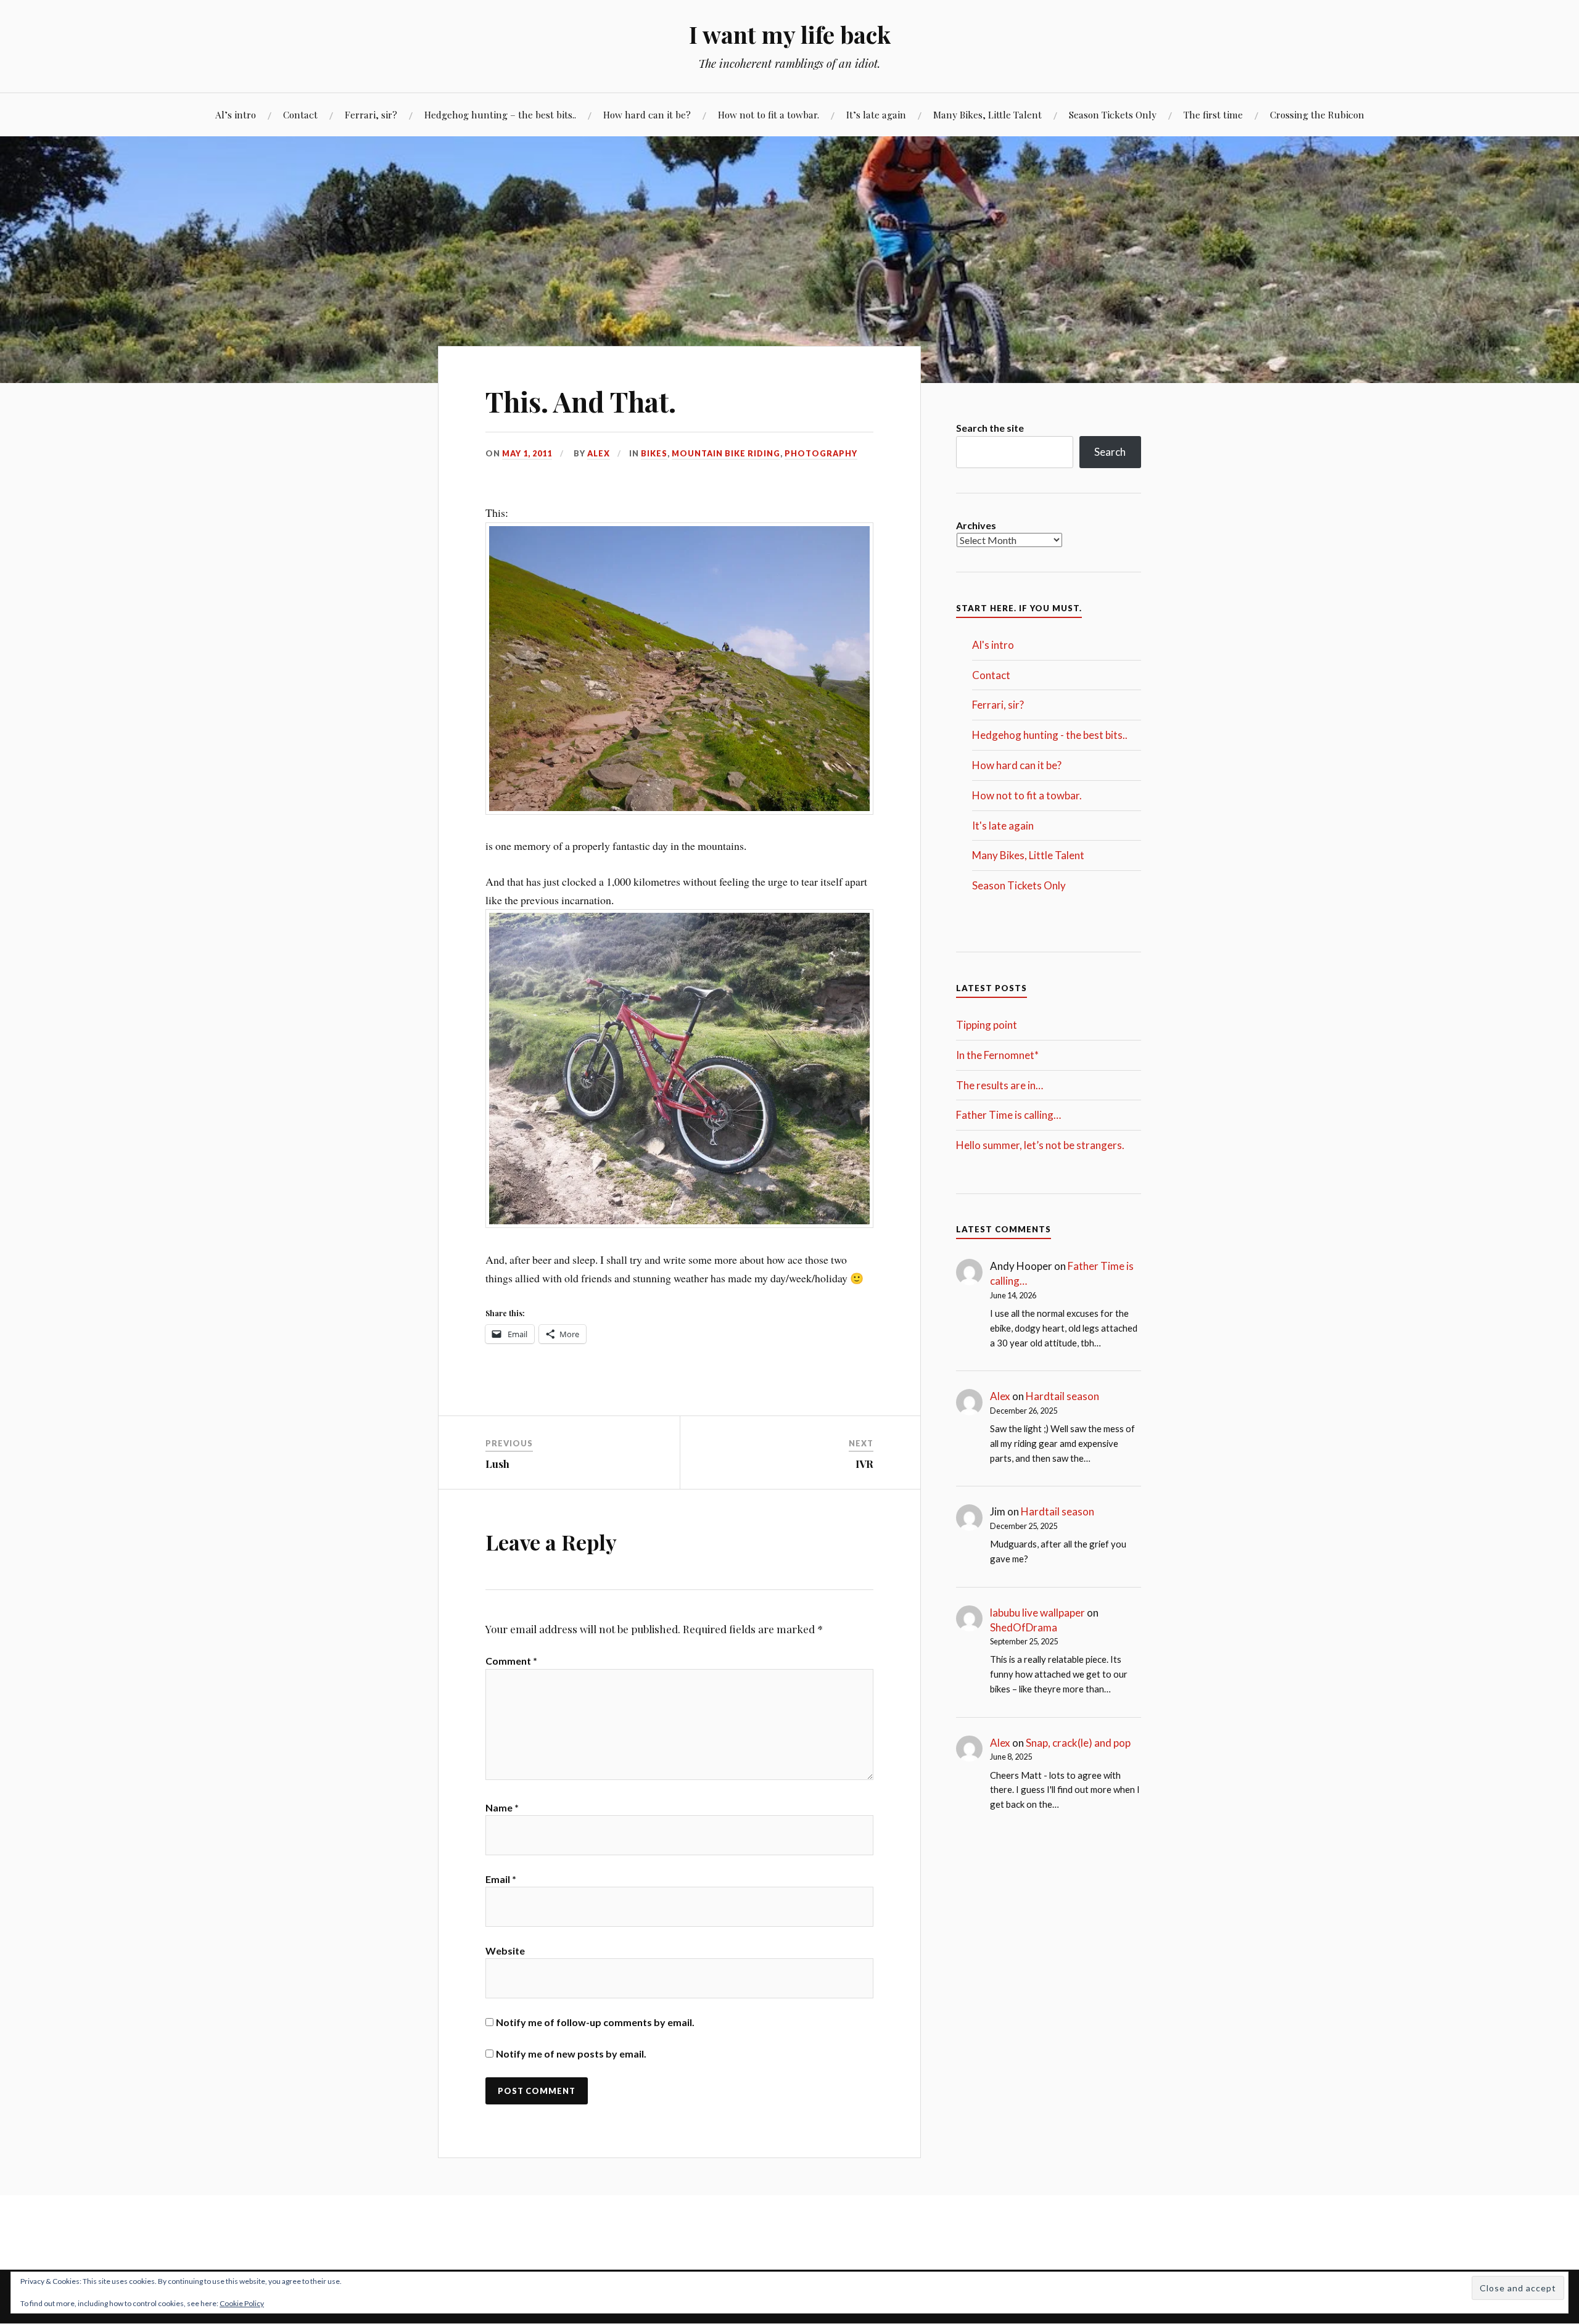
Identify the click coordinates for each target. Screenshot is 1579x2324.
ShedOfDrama (1024, 1627)
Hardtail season (1062, 1396)
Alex (599, 453)
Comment (511, 1661)
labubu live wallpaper (1037, 1613)
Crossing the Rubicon (1317, 114)
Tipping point (987, 1025)
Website (505, 1951)
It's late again (1003, 826)
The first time (1213, 114)
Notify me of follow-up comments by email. (595, 2022)
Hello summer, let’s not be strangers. (1040, 1145)
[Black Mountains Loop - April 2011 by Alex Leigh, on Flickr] (679, 810)
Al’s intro (236, 114)
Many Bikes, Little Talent (987, 114)
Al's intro (993, 645)
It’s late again (876, 114)
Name (502, 1807)
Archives (976, 525)
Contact (300, 114)
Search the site (990, 428)
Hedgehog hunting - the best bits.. (1050, 735)
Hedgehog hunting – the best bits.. (500, 114)
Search (1110, 452)
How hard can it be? (647, 114)
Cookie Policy (242, 2303)
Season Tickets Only (1113, 114)
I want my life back (790, 34)
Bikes (654, 453)
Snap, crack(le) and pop (1078, 1743)
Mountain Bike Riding (726, 453)
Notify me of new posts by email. (571, 2054)
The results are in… (1000, 1085)
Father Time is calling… (1008, 1115)
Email (501, 1879)
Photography (821, 453)
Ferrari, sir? (371, 114)
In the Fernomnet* (997, 1055)
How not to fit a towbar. (769, 114)
